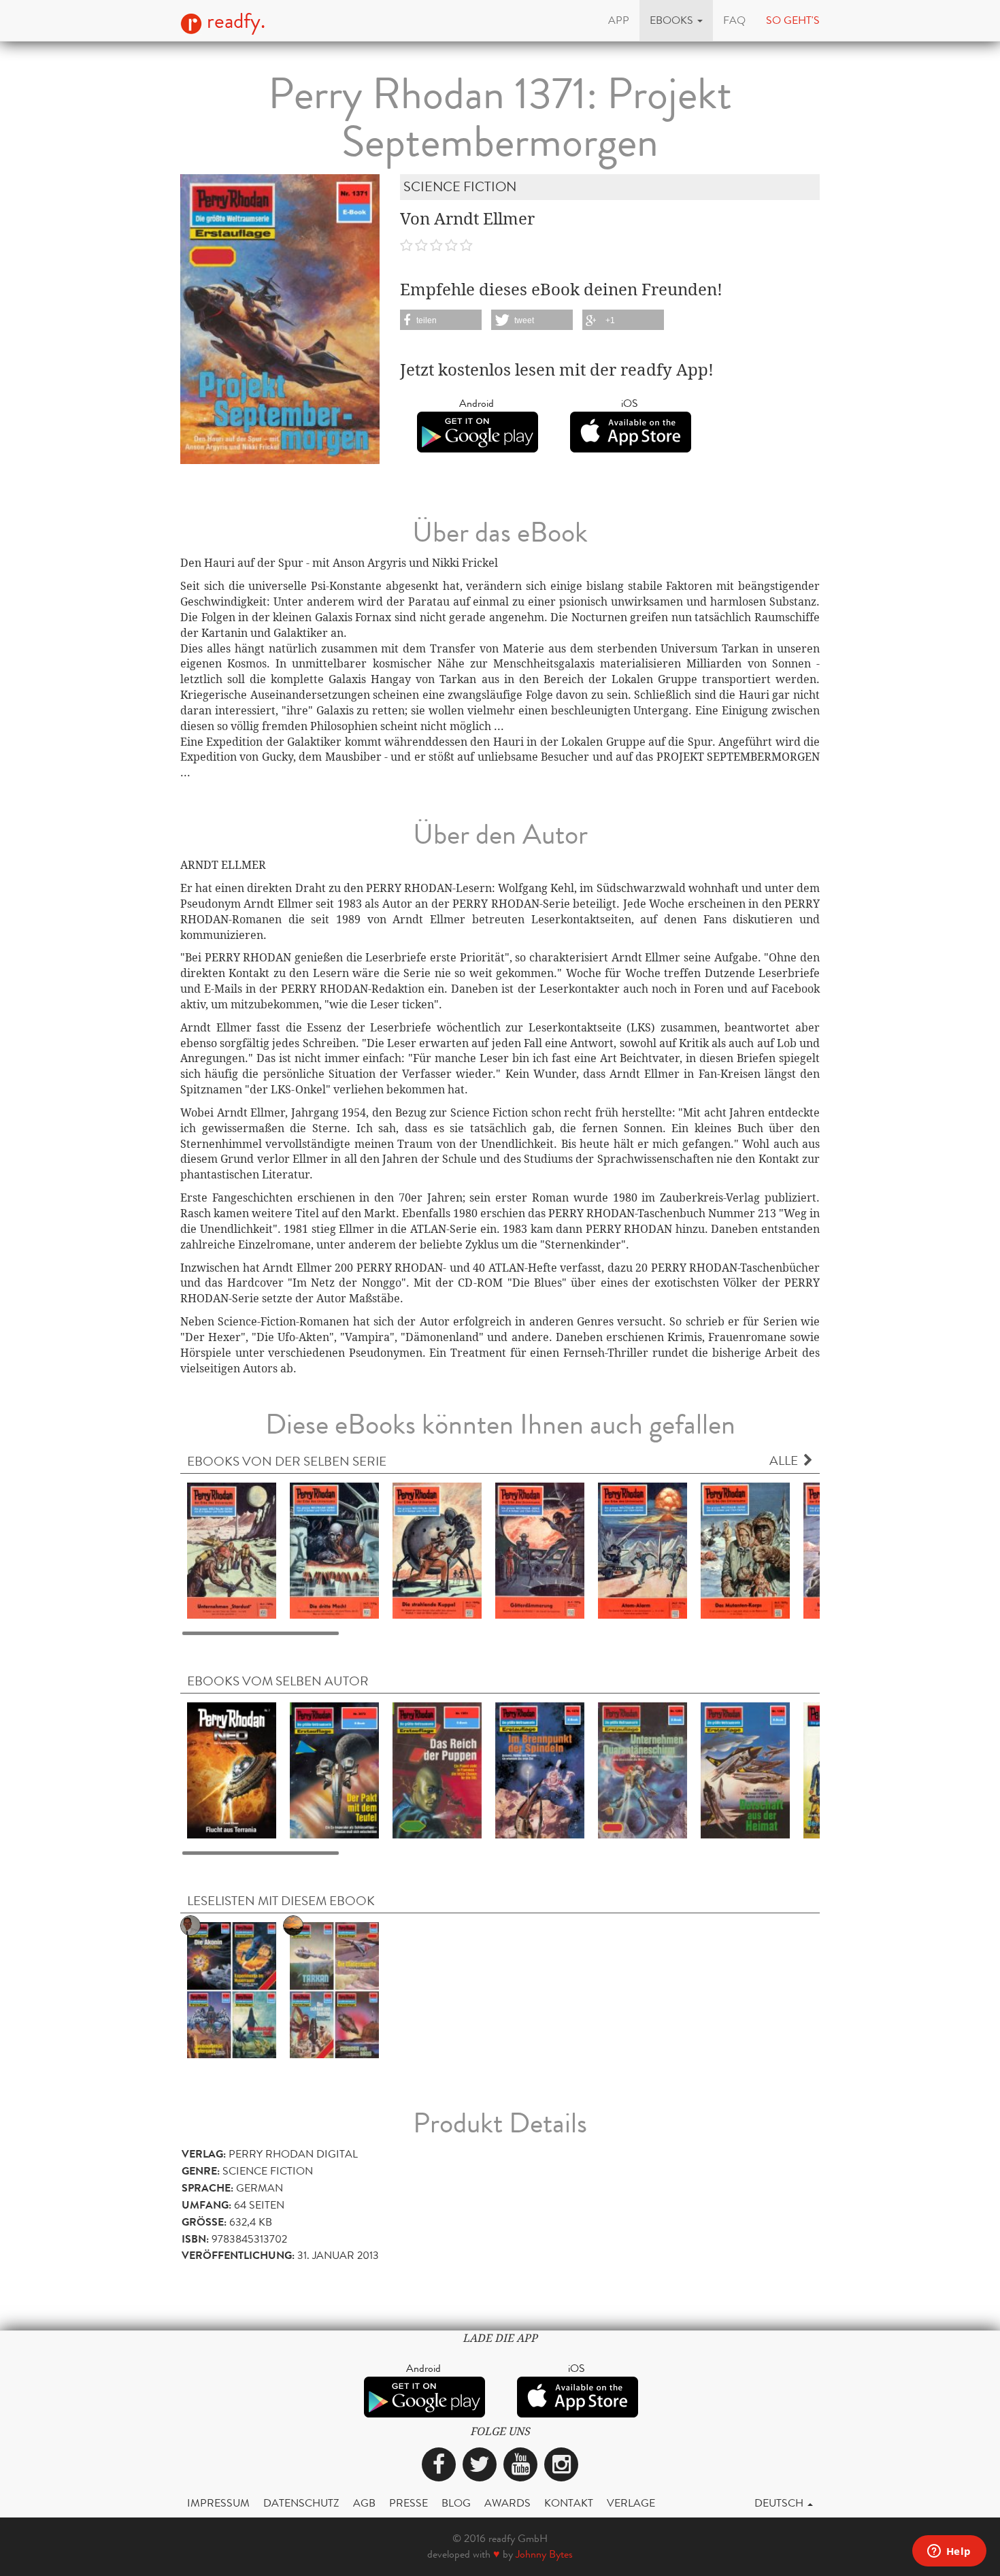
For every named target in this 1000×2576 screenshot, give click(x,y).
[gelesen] (232, 1989)
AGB (364, 2503)
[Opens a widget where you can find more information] (949, 2552)
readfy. (234, 21)
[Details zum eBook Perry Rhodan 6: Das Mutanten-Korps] (745, 1550)
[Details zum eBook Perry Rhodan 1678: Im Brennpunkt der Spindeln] (540, 1769)
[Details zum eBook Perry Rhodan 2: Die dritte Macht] (334, 1550)
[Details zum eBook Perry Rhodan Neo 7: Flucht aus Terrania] (232, 1769)
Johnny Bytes (544, 2554)
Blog (456, 2503)
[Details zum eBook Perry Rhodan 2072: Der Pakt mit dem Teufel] (334, 1769)
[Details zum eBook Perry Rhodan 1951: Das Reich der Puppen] (437, 1769)
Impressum (218, 2503)
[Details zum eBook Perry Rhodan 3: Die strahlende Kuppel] (437, 1550)
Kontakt (569, 2503)
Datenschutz (301, 2503)
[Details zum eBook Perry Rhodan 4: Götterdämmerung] (540, 1550)
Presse (409, 2503)
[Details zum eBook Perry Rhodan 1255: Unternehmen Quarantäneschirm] (643, 1769)
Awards (507, 2503)
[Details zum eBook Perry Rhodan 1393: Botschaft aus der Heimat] (745, 1769)
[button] (676, 20)
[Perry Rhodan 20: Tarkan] (334, 1989)
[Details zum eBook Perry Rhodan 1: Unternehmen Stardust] (232, 1550)
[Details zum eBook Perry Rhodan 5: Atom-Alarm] (643, 1550)
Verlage (631, 2503)
